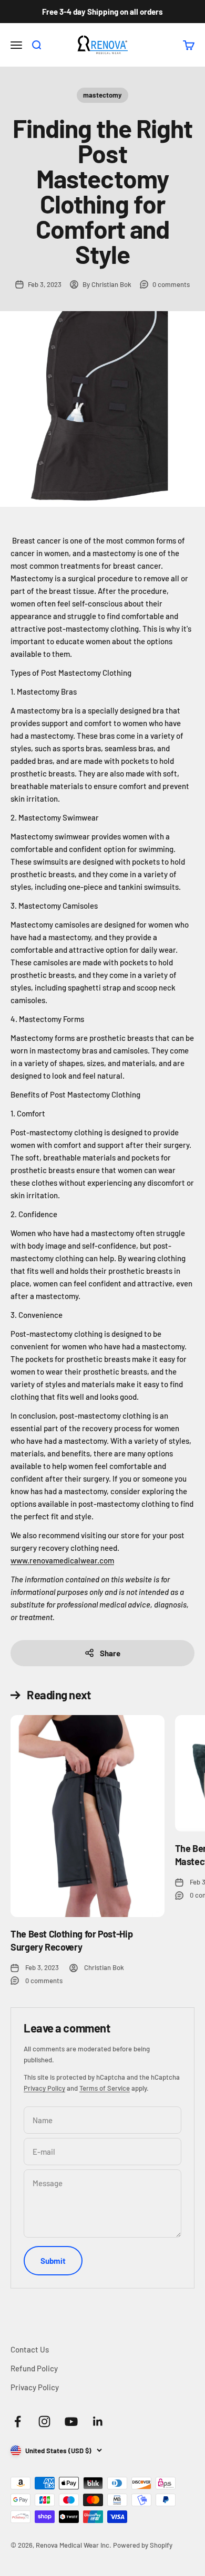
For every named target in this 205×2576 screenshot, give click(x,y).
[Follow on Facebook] (18, 2421)
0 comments (171, 284)
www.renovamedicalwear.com (62, 1560)
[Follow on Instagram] (44, 2421)
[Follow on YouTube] (71, 2421)
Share (110, 1653)
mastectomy (102, 95)
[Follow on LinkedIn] (98, 2421)
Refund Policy (34, 2368)
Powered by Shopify (143, 2545)
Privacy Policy (44, 2088)
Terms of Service (105, 2088)
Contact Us (30, 2349)
